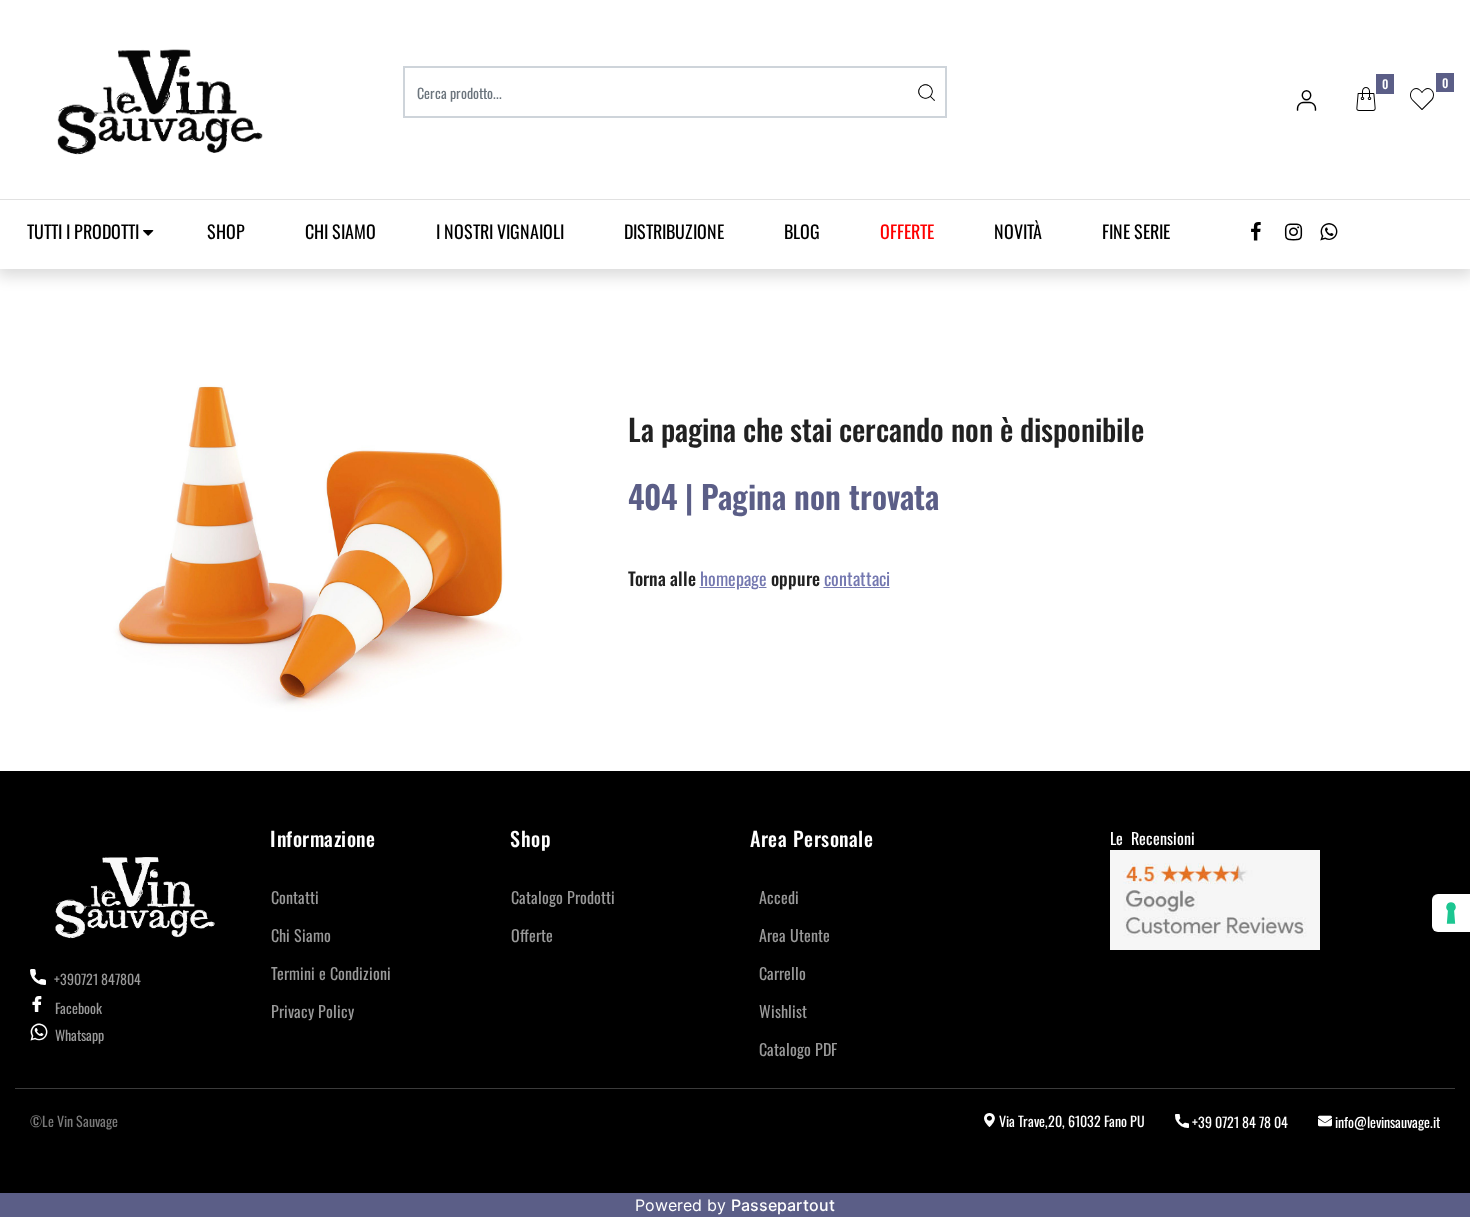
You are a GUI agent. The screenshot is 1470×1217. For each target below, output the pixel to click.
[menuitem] (907, 231)
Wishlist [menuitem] (783, 1011)
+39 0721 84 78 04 (1238, 1121)
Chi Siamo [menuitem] (340, 231)
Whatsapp (79, 1034)
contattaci (857, 578)
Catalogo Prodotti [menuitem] (563, 897)
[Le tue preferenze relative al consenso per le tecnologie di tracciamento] (1451, 913)
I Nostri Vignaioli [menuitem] (500, 231)
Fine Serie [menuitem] (1136, 231)
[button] (927, 92)
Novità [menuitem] (1018, 231)
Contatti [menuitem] (295, 897)
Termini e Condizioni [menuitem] (331, 973)
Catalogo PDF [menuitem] (798, 1049)
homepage (733, 578)
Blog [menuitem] (802, 231)
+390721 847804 (96, 978)
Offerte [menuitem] (532, 935)
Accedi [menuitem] (779, 897)
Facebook (78, 1007)
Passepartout (783, 1205)
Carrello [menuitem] (782, 973)
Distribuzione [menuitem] (674, 231)
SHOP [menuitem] (226, 231)
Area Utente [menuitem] (794, 935)
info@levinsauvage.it (1386, 1121)
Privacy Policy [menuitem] (312, 1011)
